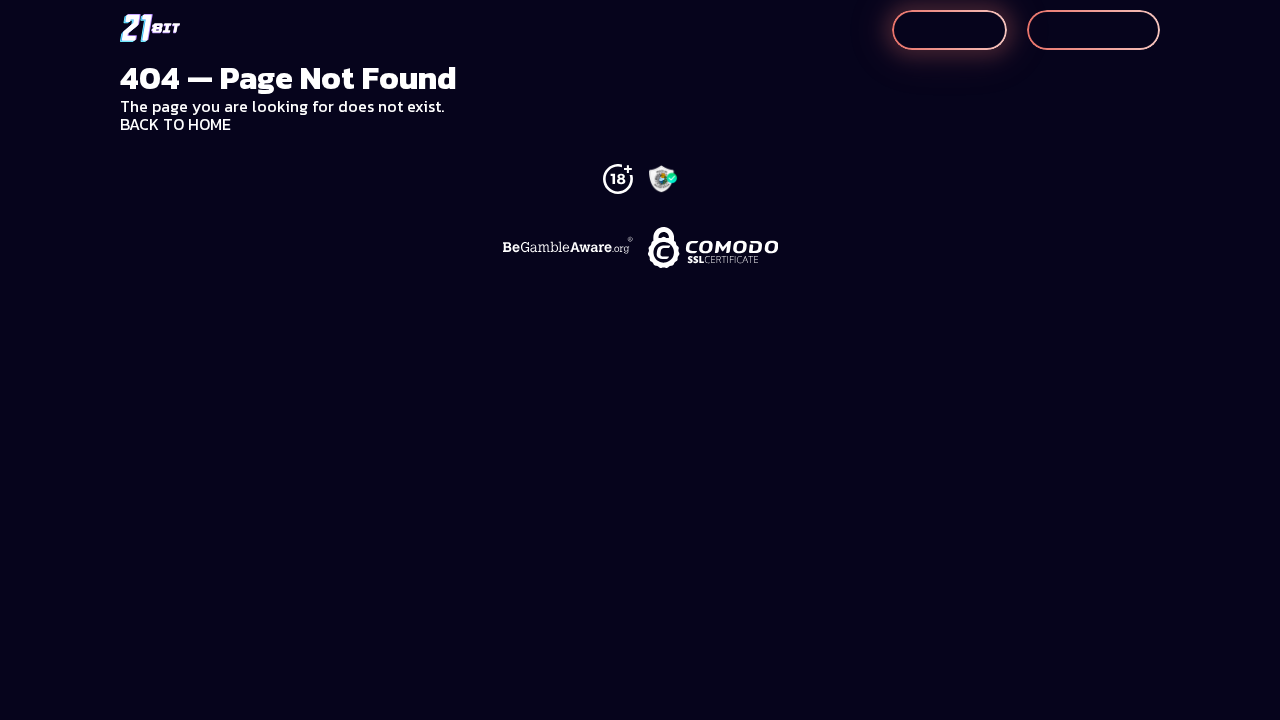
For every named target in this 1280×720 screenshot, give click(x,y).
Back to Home (175, 124)
